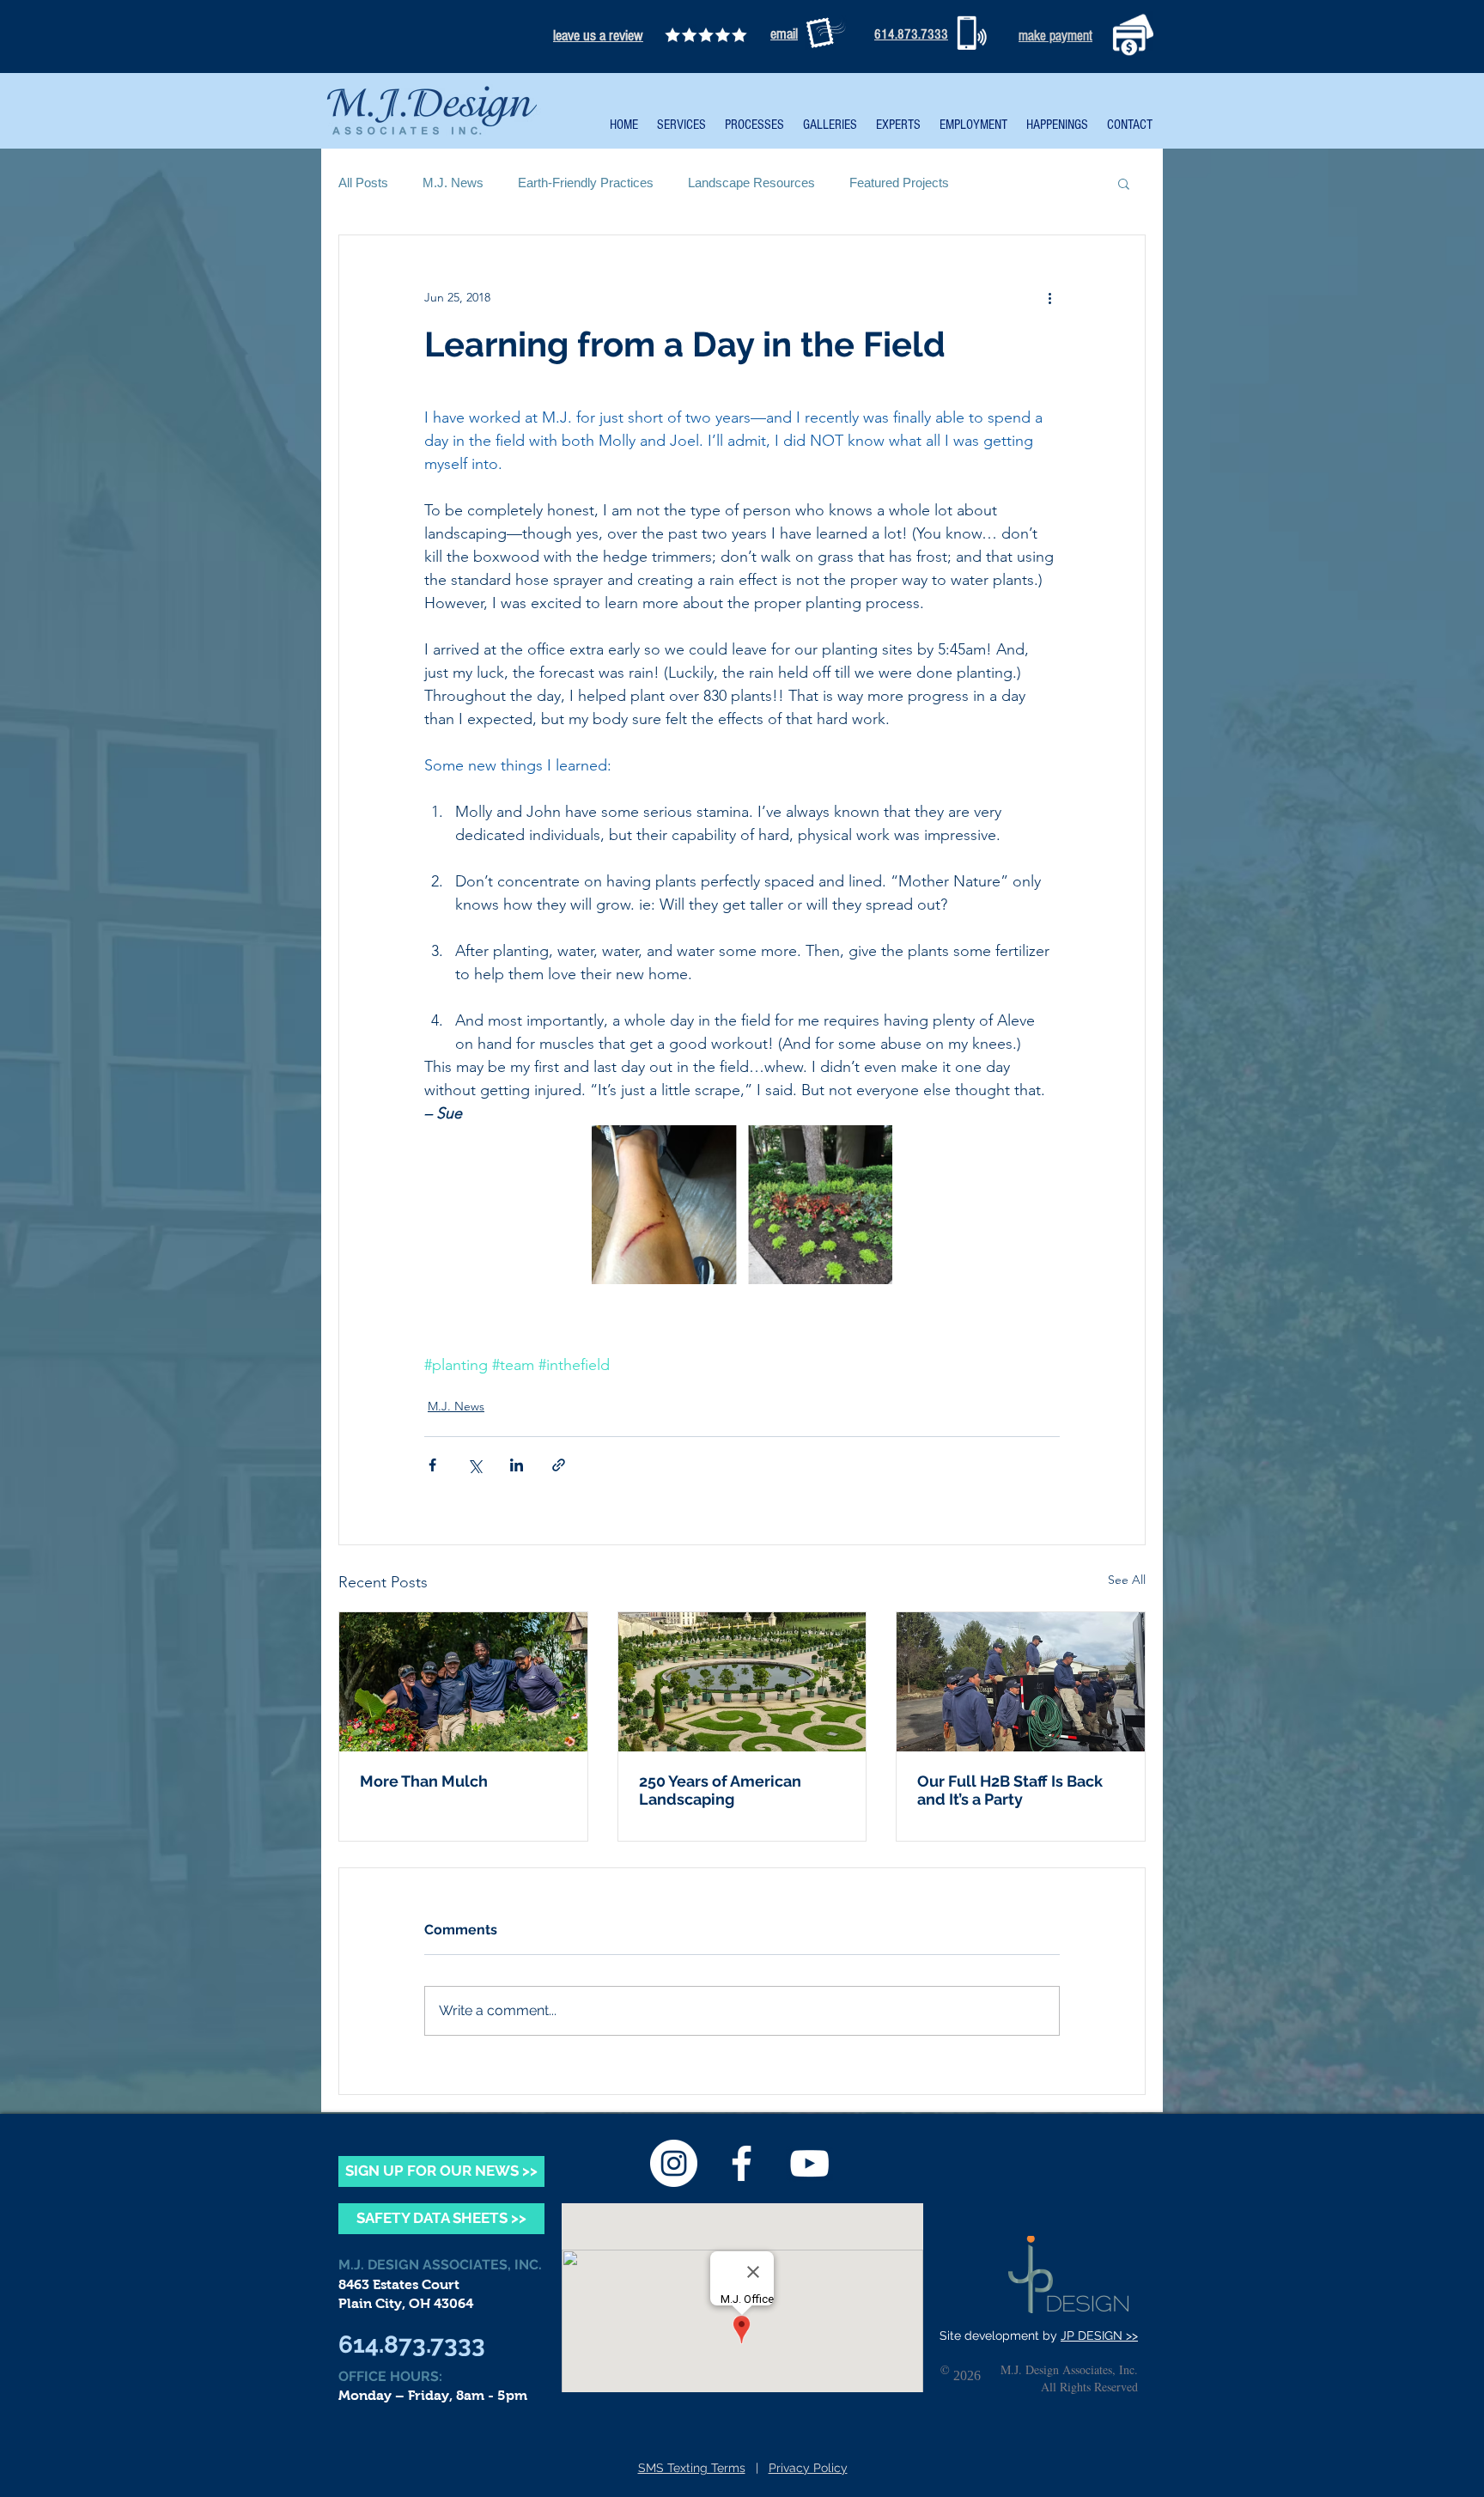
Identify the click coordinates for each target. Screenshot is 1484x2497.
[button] (1124, 183)
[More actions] (1049, 297)
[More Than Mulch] (463, 1682)
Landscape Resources (751, 183)
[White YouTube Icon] (809, 2163)
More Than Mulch (424, 1781)
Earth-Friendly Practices (586, 183)
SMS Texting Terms (692, 2468)
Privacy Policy (808, 2468)
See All (1127, 1580)
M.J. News (453, 183)
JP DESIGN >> (1099, 2336)
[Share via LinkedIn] (517, 1465)
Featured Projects (899, 183)
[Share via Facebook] (432, 1465)
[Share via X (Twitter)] (474, 1465)
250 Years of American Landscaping (720, 1790)
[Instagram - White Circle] (674, 2163)
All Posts (363, 183)
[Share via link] (559, 1465)
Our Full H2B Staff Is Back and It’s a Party (1010, 1790)
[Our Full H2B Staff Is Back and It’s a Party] (1021, 1682)
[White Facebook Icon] (742, 2163)
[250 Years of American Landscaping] (742, 1682)
